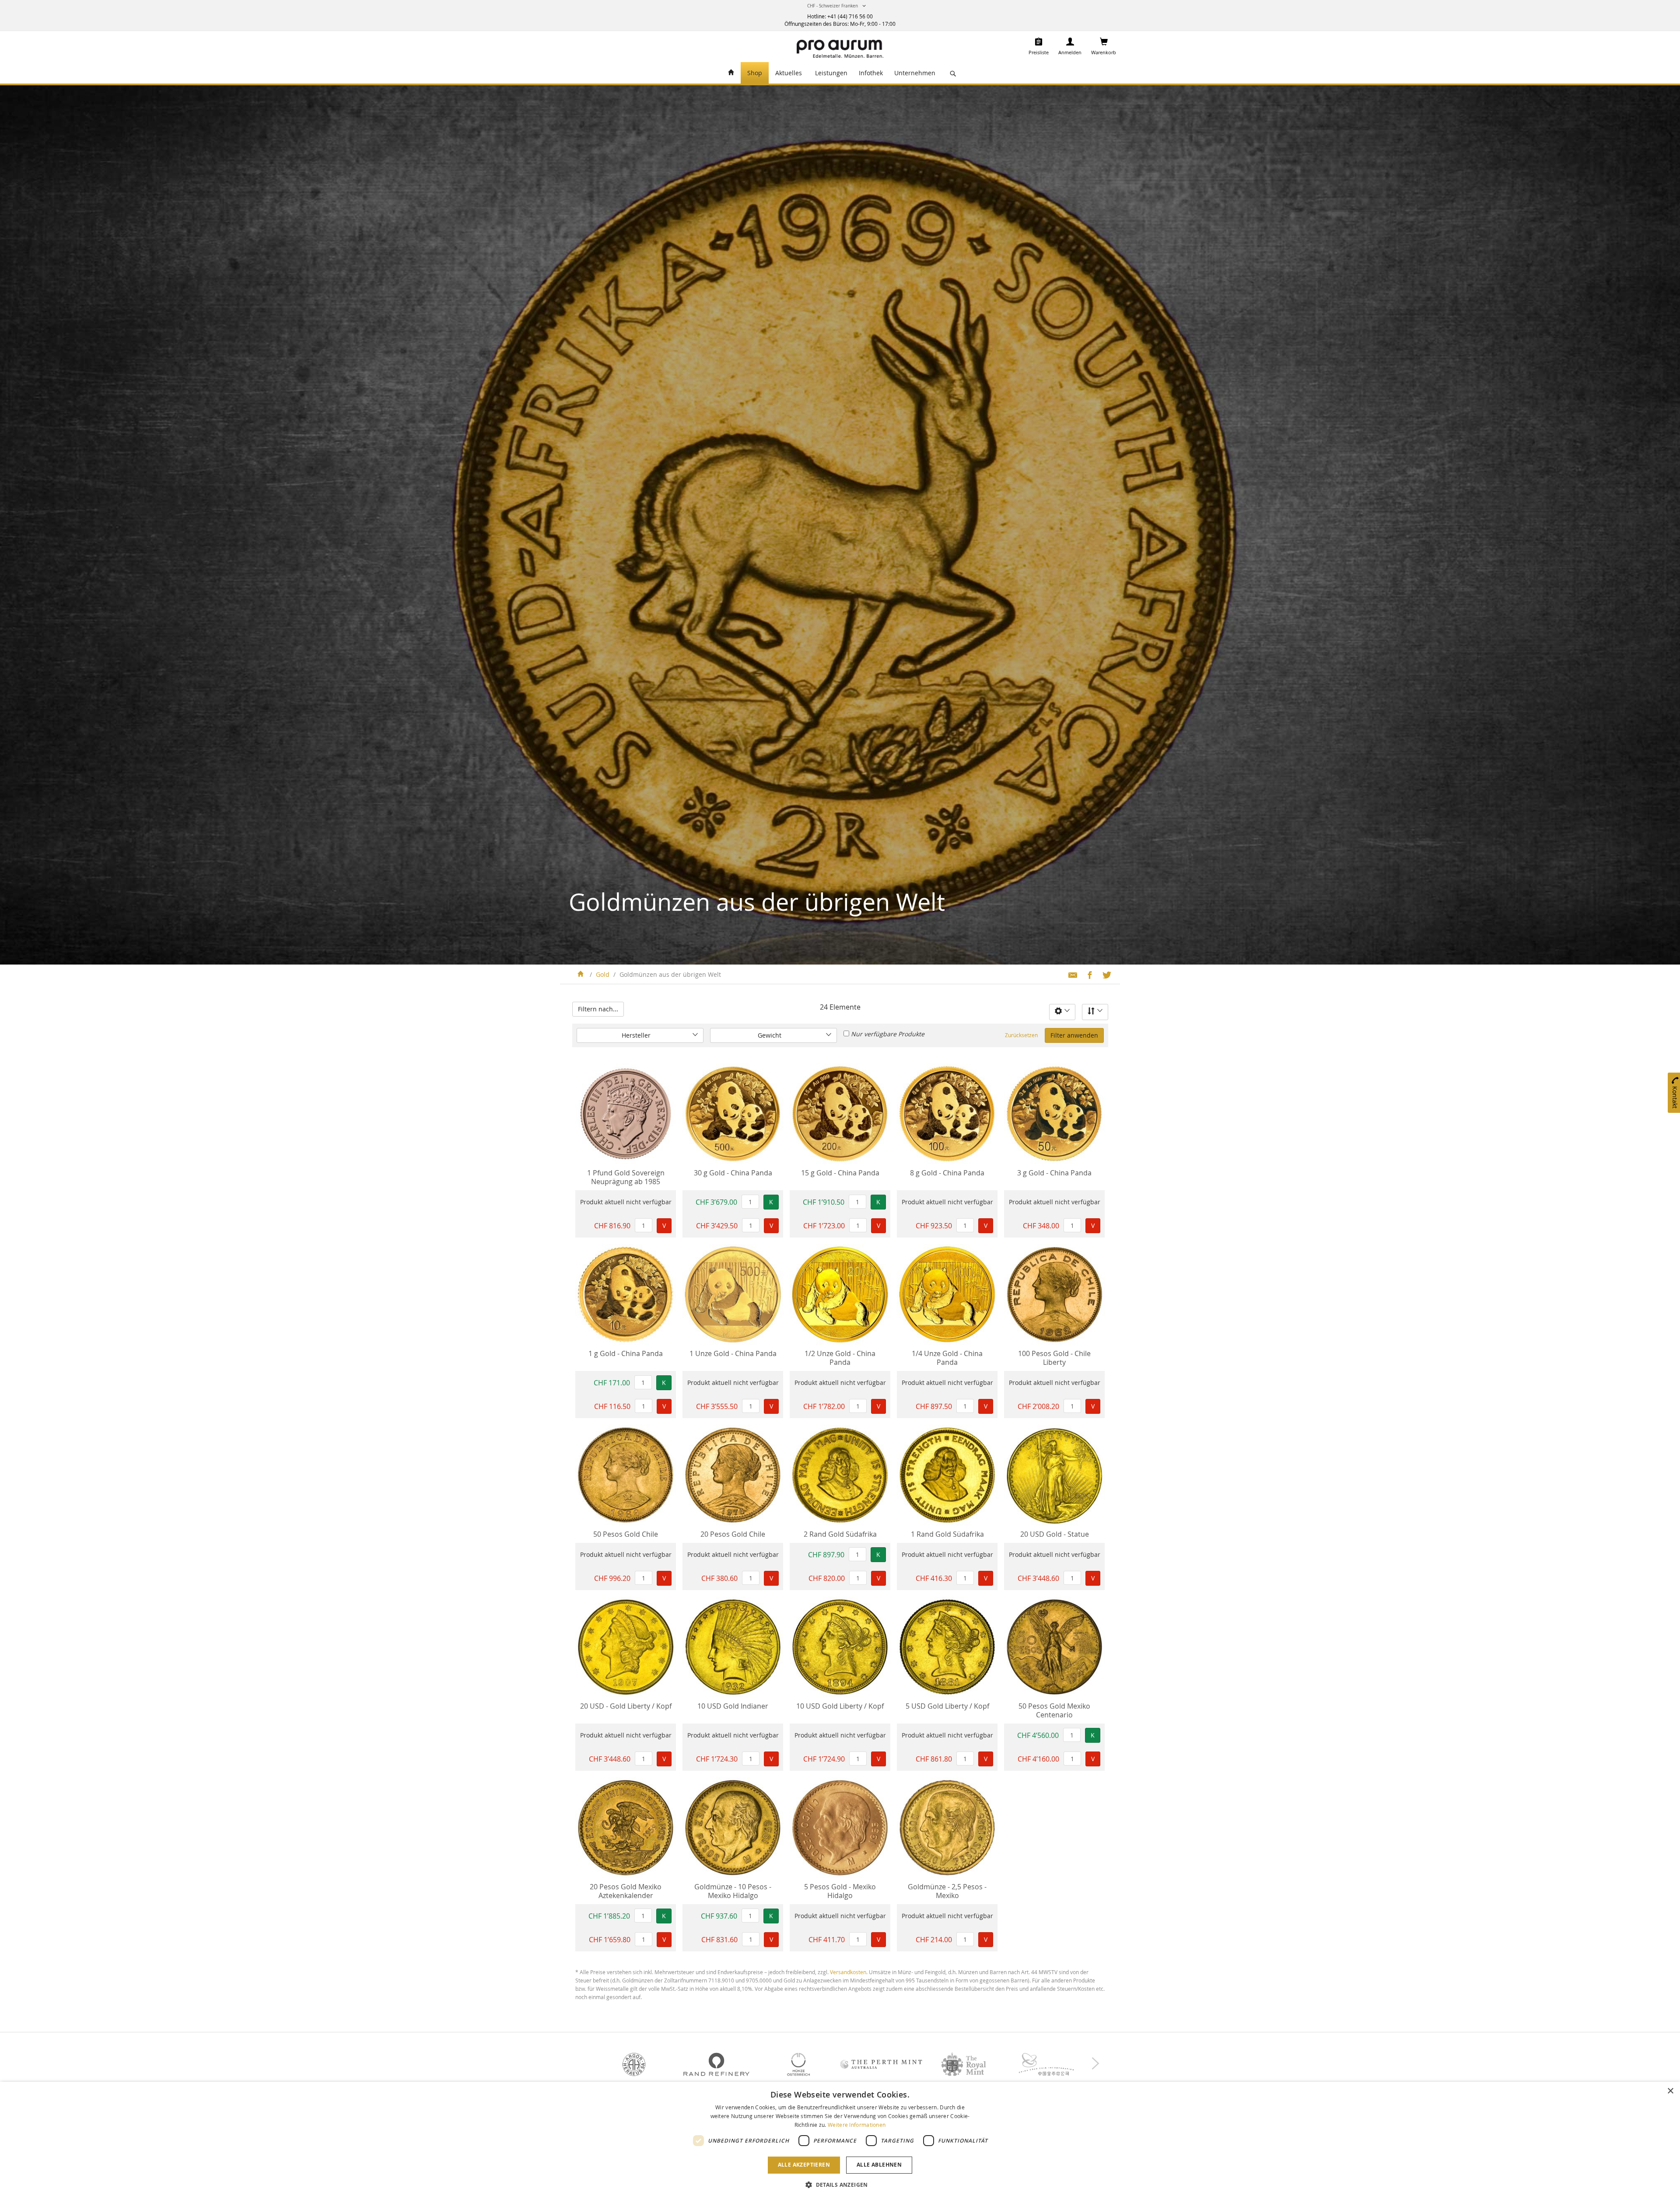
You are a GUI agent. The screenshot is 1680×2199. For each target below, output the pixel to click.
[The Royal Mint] (963, 2064)
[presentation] (1095, 2062)
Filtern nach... (598, 1009)
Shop (755, 73)
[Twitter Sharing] (1104, 974)
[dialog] (840, 2140)
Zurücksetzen (1021, 1035)
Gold (604, 974)
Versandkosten (848, 1972)
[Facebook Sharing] (1087, 974)
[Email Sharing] (1069, 974)
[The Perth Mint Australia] (881, 2064)
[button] (838, 8)
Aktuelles (789, 73)
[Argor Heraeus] (634, 2064)
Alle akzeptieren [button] (804, 2165)
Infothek (871, 73)
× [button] (1670, 2091)
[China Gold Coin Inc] (1046, 2064)
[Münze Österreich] (799, 2064)
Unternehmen (915, 73)
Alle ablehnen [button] (879, 2165)
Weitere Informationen (857, 2125)
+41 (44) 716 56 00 (850, 16)
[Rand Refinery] (716, 2064)
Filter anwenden (1074, 1035)
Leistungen (831, 73)
